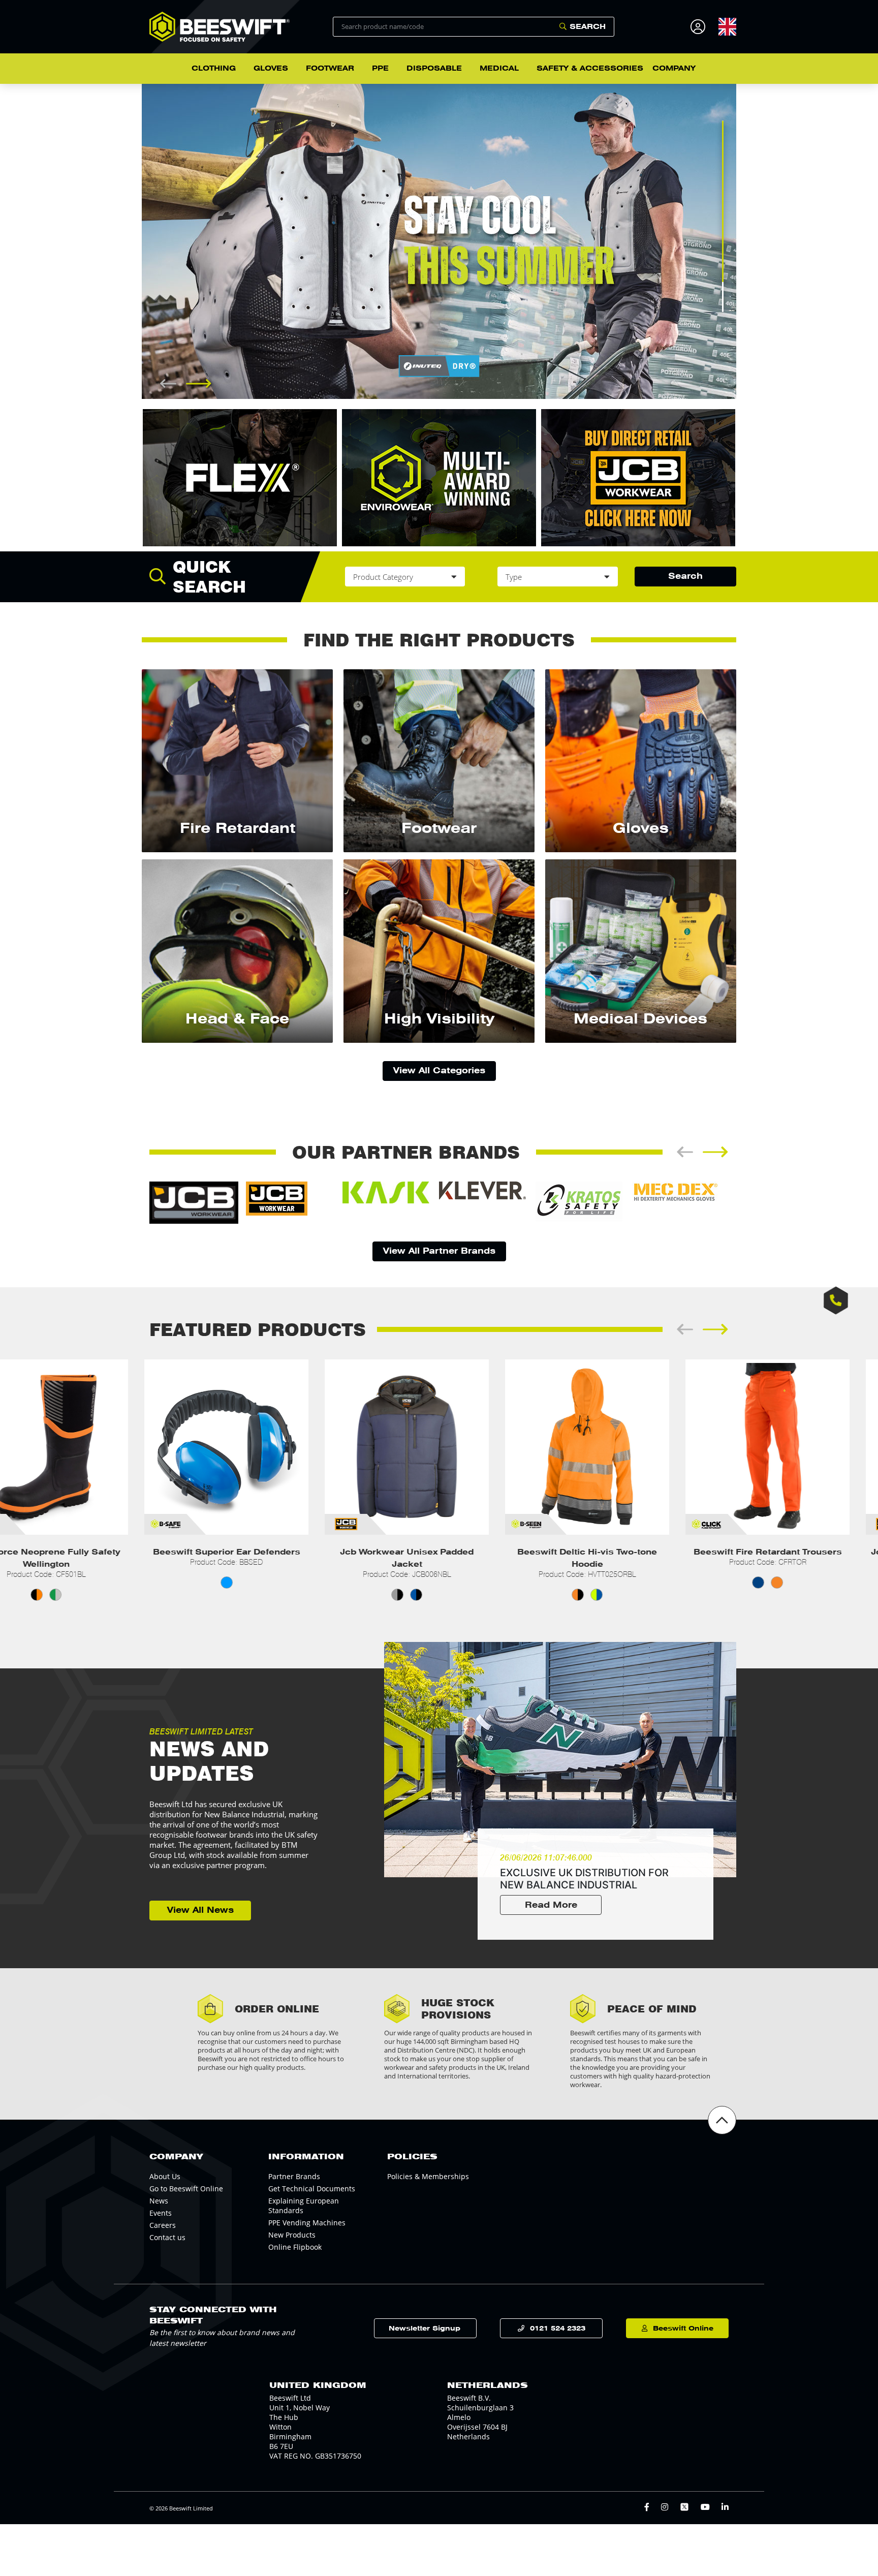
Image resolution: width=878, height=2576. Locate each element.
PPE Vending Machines (307, 2223)
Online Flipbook (295, 2247)
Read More (551, 1905)
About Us (165, 2176)
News (159, 2201)
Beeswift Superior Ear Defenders (197, 1552)
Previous (134, 241)
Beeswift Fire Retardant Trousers (738, 1552)
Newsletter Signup (425, 2328)
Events (161, 2213)
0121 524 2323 (558, 2328)
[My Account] (699, 27)
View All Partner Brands (439, 1251)
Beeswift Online (683, 2328)
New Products (292, 2235)
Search (588, 26)
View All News (200, 1910)
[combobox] (727, 26)
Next (744, 241)
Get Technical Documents (312, 2189)
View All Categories (439, 1070)
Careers (163, 2225)
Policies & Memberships (428, 2176)
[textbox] (727, 27)
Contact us (167, 2237)
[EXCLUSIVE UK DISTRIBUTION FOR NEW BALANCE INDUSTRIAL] (560, 1760)
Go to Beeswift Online (186, 2189)
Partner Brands (294, 2176)
